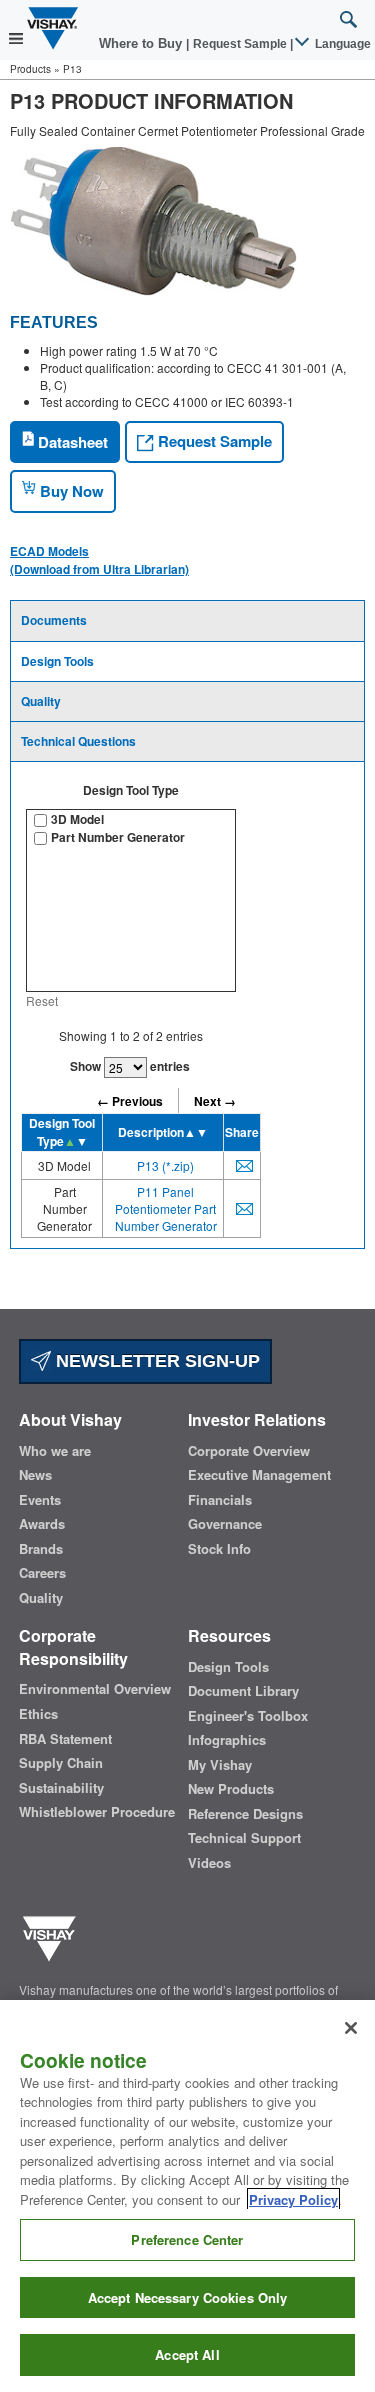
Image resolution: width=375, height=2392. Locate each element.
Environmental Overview (95, 1689)
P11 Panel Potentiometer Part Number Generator (166, 1208)
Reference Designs (245, 1814)
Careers (42, 1573)
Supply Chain (61, 1763)
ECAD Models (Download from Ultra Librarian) (99, 560)
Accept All (187, 2354)
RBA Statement (65, 1739)
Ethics (38, 1714)
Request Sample (213, 441)
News (35, 1475)
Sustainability (61, 1788)
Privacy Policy (293, 2199)
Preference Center (187, 2239)
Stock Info (219, 1549)
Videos (209, 1863)
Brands (41, 1549)
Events (40, 1500)
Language (341, 44)
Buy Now (70, 491)
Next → (215, 1101)
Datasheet (71, 442)
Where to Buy (142, 43)
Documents (54, 620)
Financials (220, 1500)
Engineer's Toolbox (248, 1716)
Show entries (130, 1066)
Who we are (55, 1451)
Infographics (227, 1740)
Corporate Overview (249, 1451)
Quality (41, 701)
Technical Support (244, 1838)
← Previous (130, 1101)
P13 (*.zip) (165, 1165)
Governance (225, 1524)
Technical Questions (78, 741)
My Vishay (220, 1765)
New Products (231, 1789)
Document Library (243, 1691)
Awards (42, 1524)
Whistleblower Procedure (97, 1812)
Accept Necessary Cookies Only (188, 2297)
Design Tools (57, 661)
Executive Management (259, 1475)
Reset (42, 1000)
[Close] (351, 2028)
